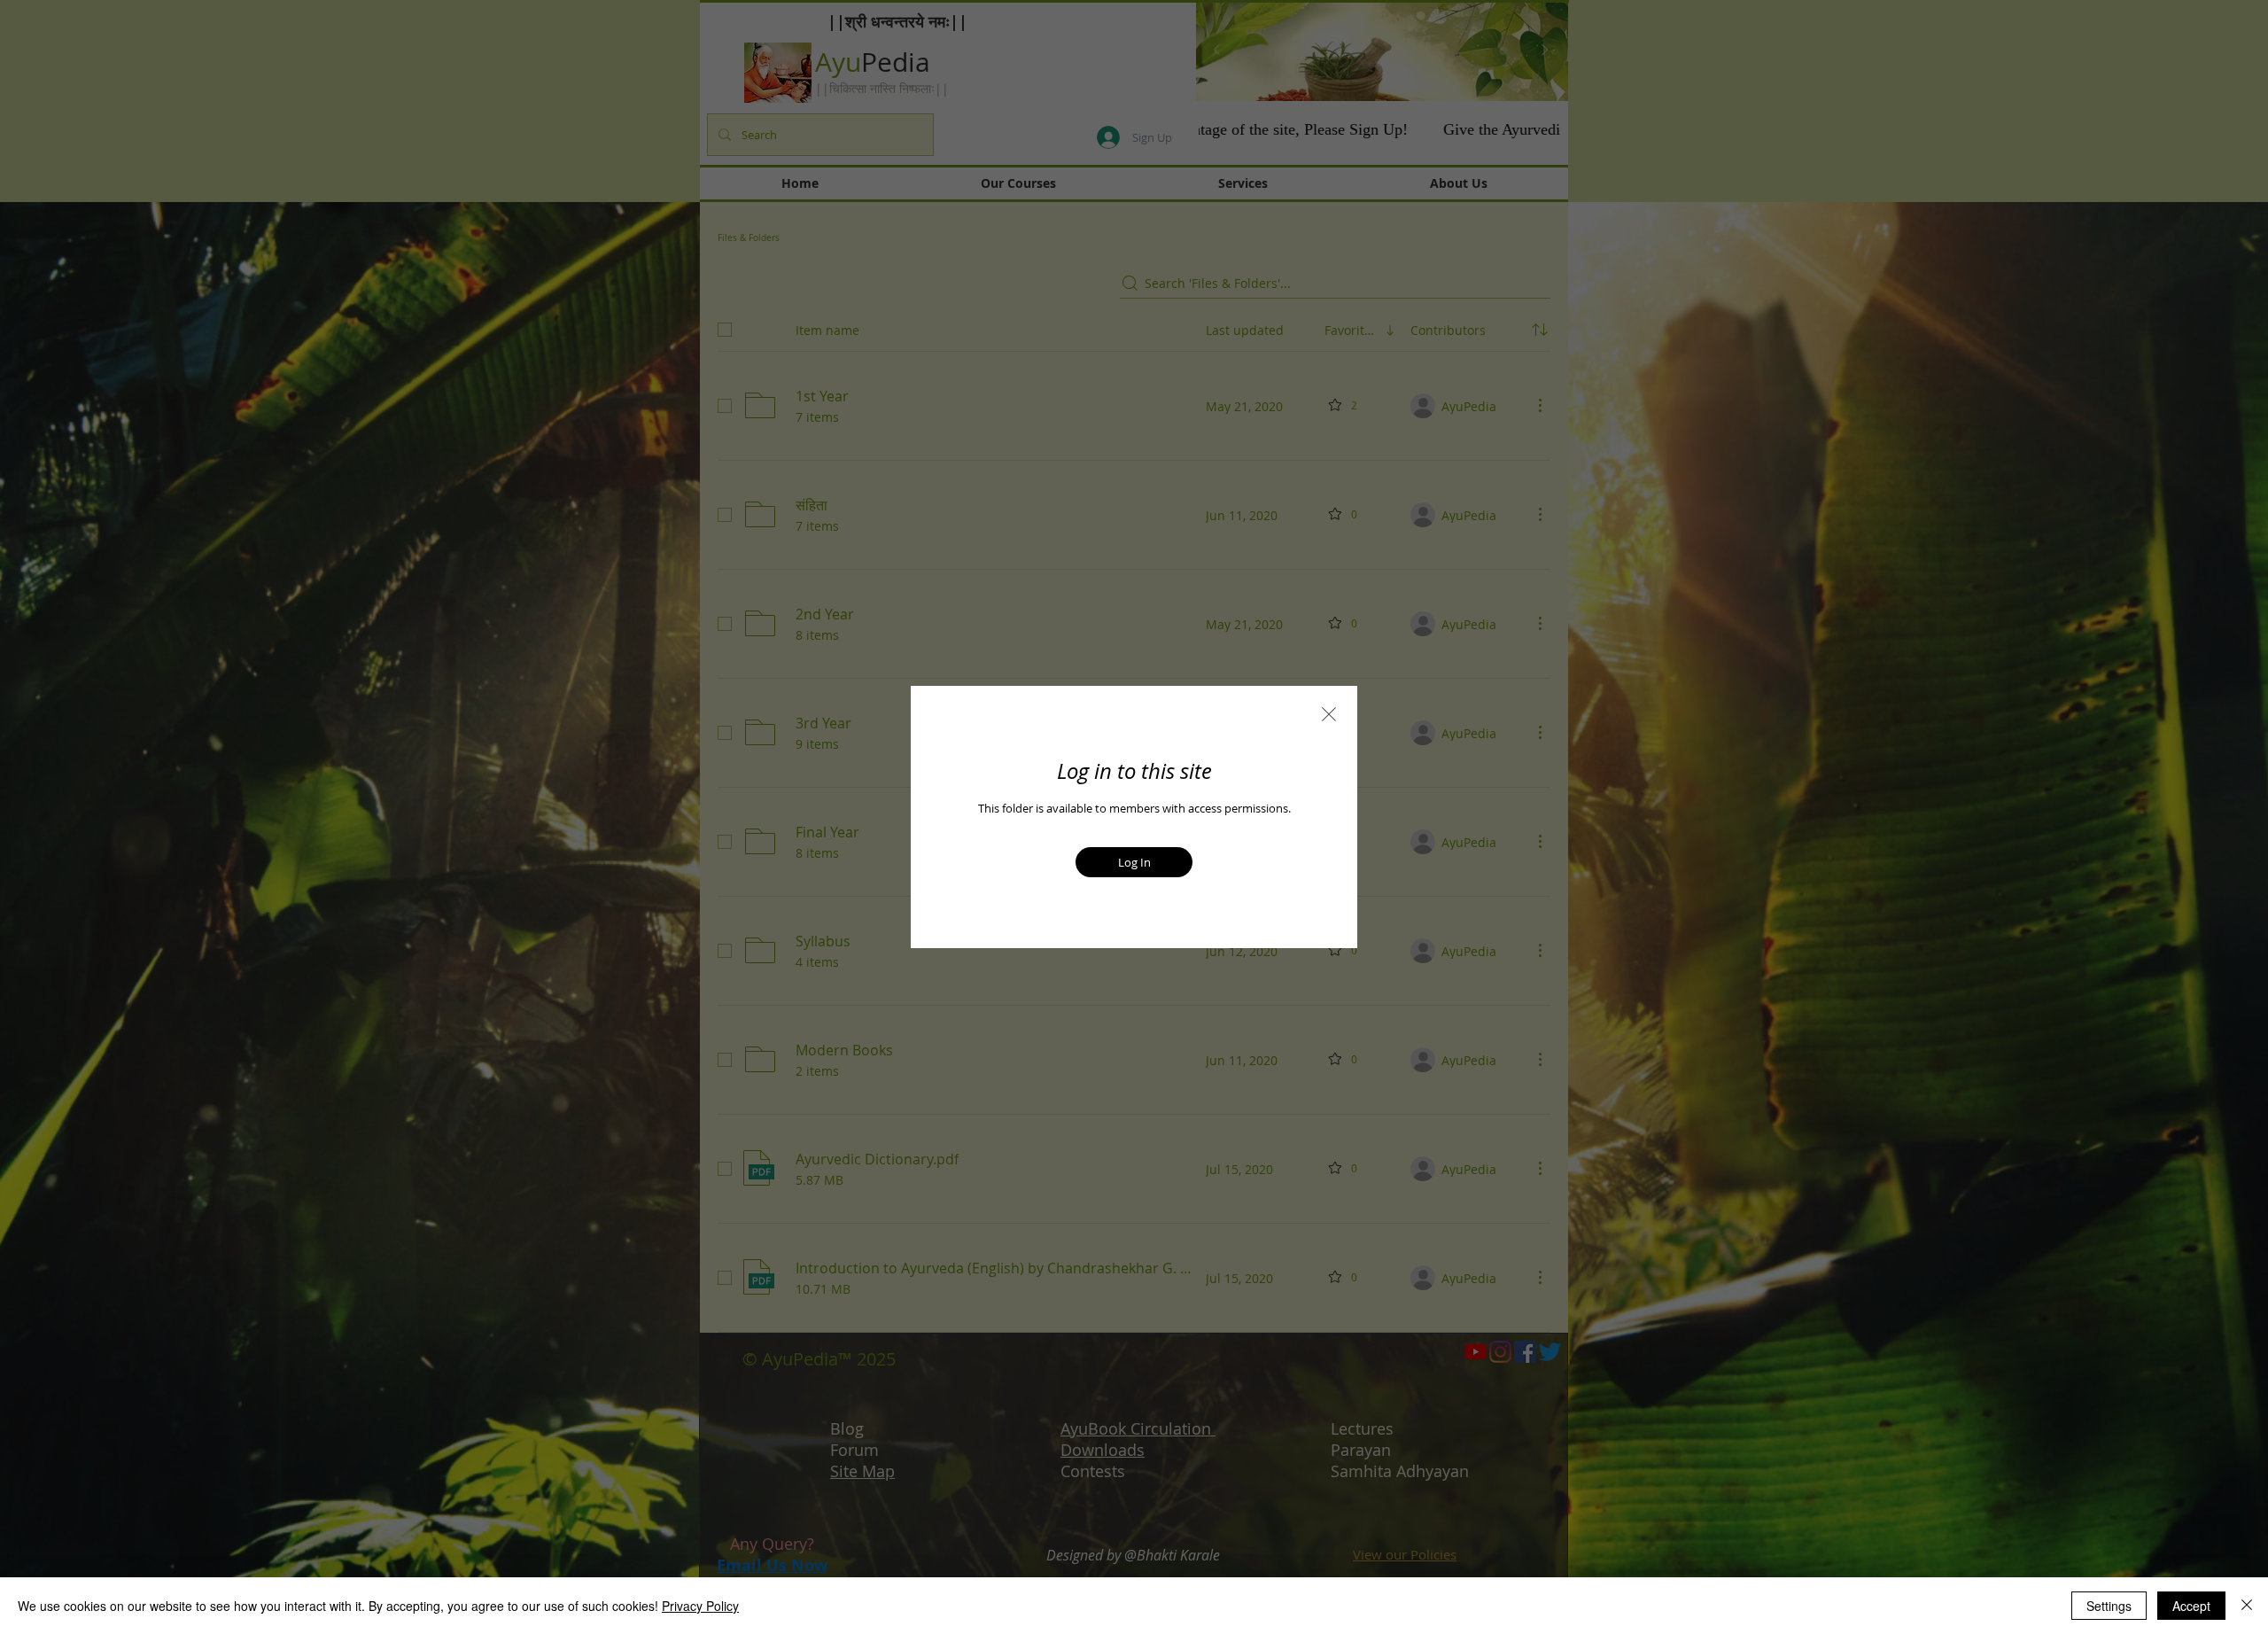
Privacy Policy (700, 1606)
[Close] (2247, 1606)
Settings (2109, 1606)
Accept (2191, 1606)
